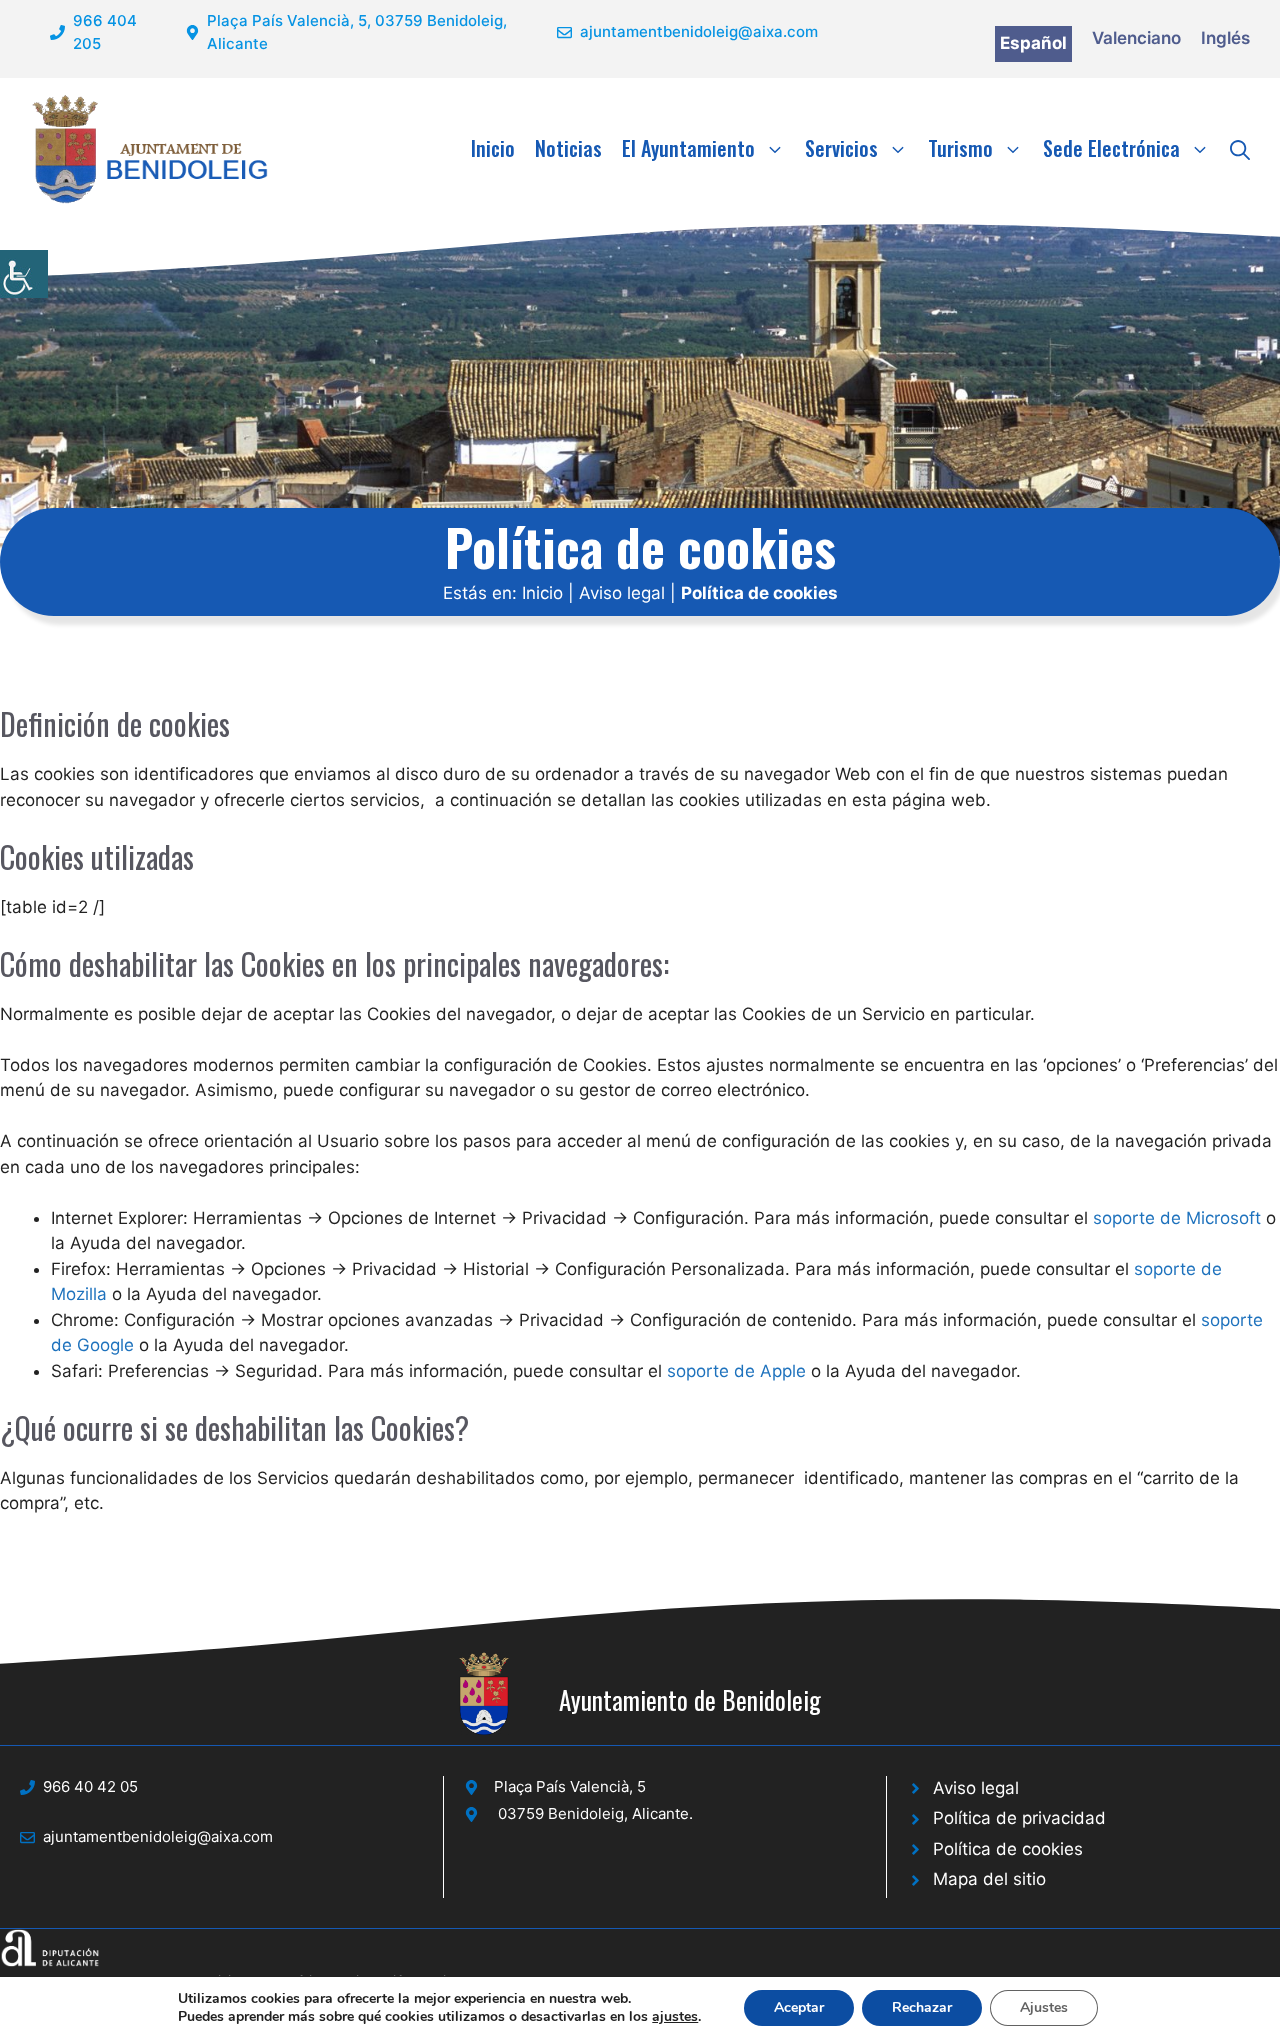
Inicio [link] (493, 148)
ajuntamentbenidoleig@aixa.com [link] (699, 31)
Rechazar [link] (922, 2007)
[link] (24, 274)
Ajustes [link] (1044, 2007)
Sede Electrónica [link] (1111, 148)
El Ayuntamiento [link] (688, 148)
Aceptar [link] (799, 2007)
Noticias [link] (568, 148)
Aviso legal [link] (622, 593)
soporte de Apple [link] (736, 1371)
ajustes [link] (675, 2017)
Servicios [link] (841, 148)
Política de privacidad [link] (1019, 1818)
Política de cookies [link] (1008, 1849)
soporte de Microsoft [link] (1177, 1218)
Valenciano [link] (1136, 38)
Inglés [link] (1225, 38)
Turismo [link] (960, 148)
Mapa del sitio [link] (989, 1879)
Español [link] (1033, 43)
